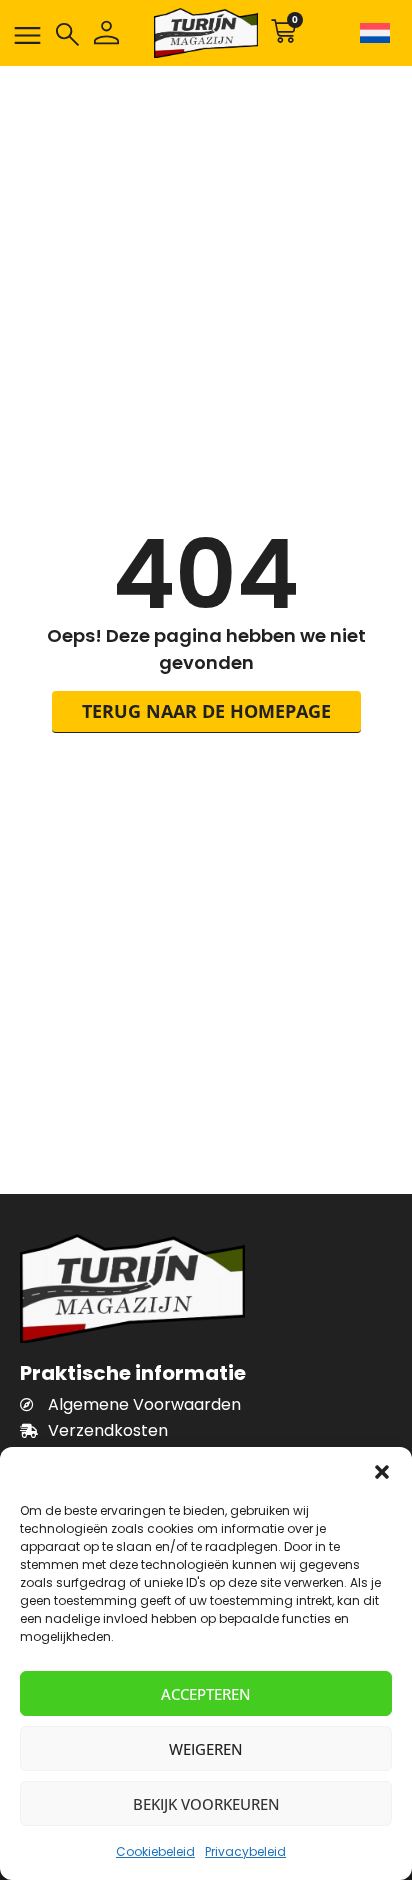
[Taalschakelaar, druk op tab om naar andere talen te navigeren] (374, 33)
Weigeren (206, 1749)
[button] (382, 1472)
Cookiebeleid (155, 1851)
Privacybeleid (245, 1851)
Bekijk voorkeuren (206, 1804)
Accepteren (206, 1694)
